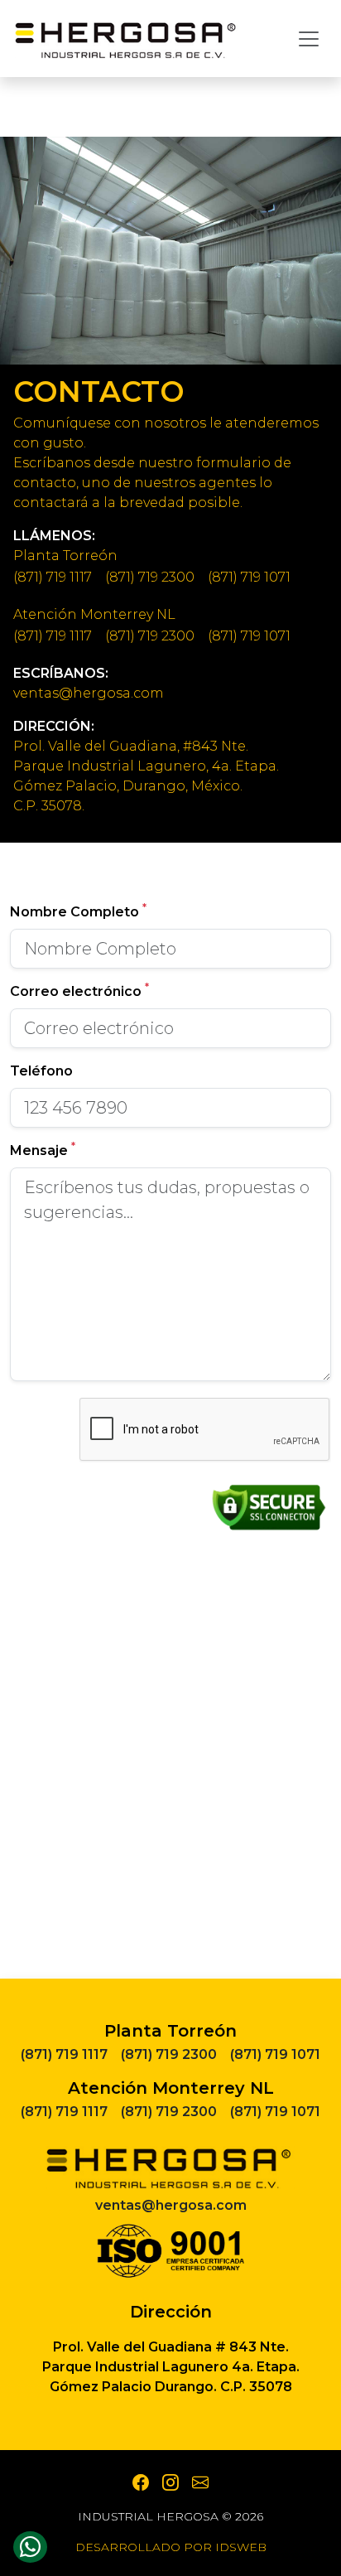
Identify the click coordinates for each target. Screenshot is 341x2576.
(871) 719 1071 (249, 577)
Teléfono (41, 1071)
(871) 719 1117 (53, 577)
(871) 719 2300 (150, 577)
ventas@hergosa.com (89, 693)
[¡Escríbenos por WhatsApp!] (30, 2547)
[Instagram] (170, 2482)
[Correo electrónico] (200, 2482)
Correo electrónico (79, 991)
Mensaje (43, 1150)
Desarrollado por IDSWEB (171, 2547)
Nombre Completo (78, 911)
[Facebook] (141, 2482)
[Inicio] (126, 39)
